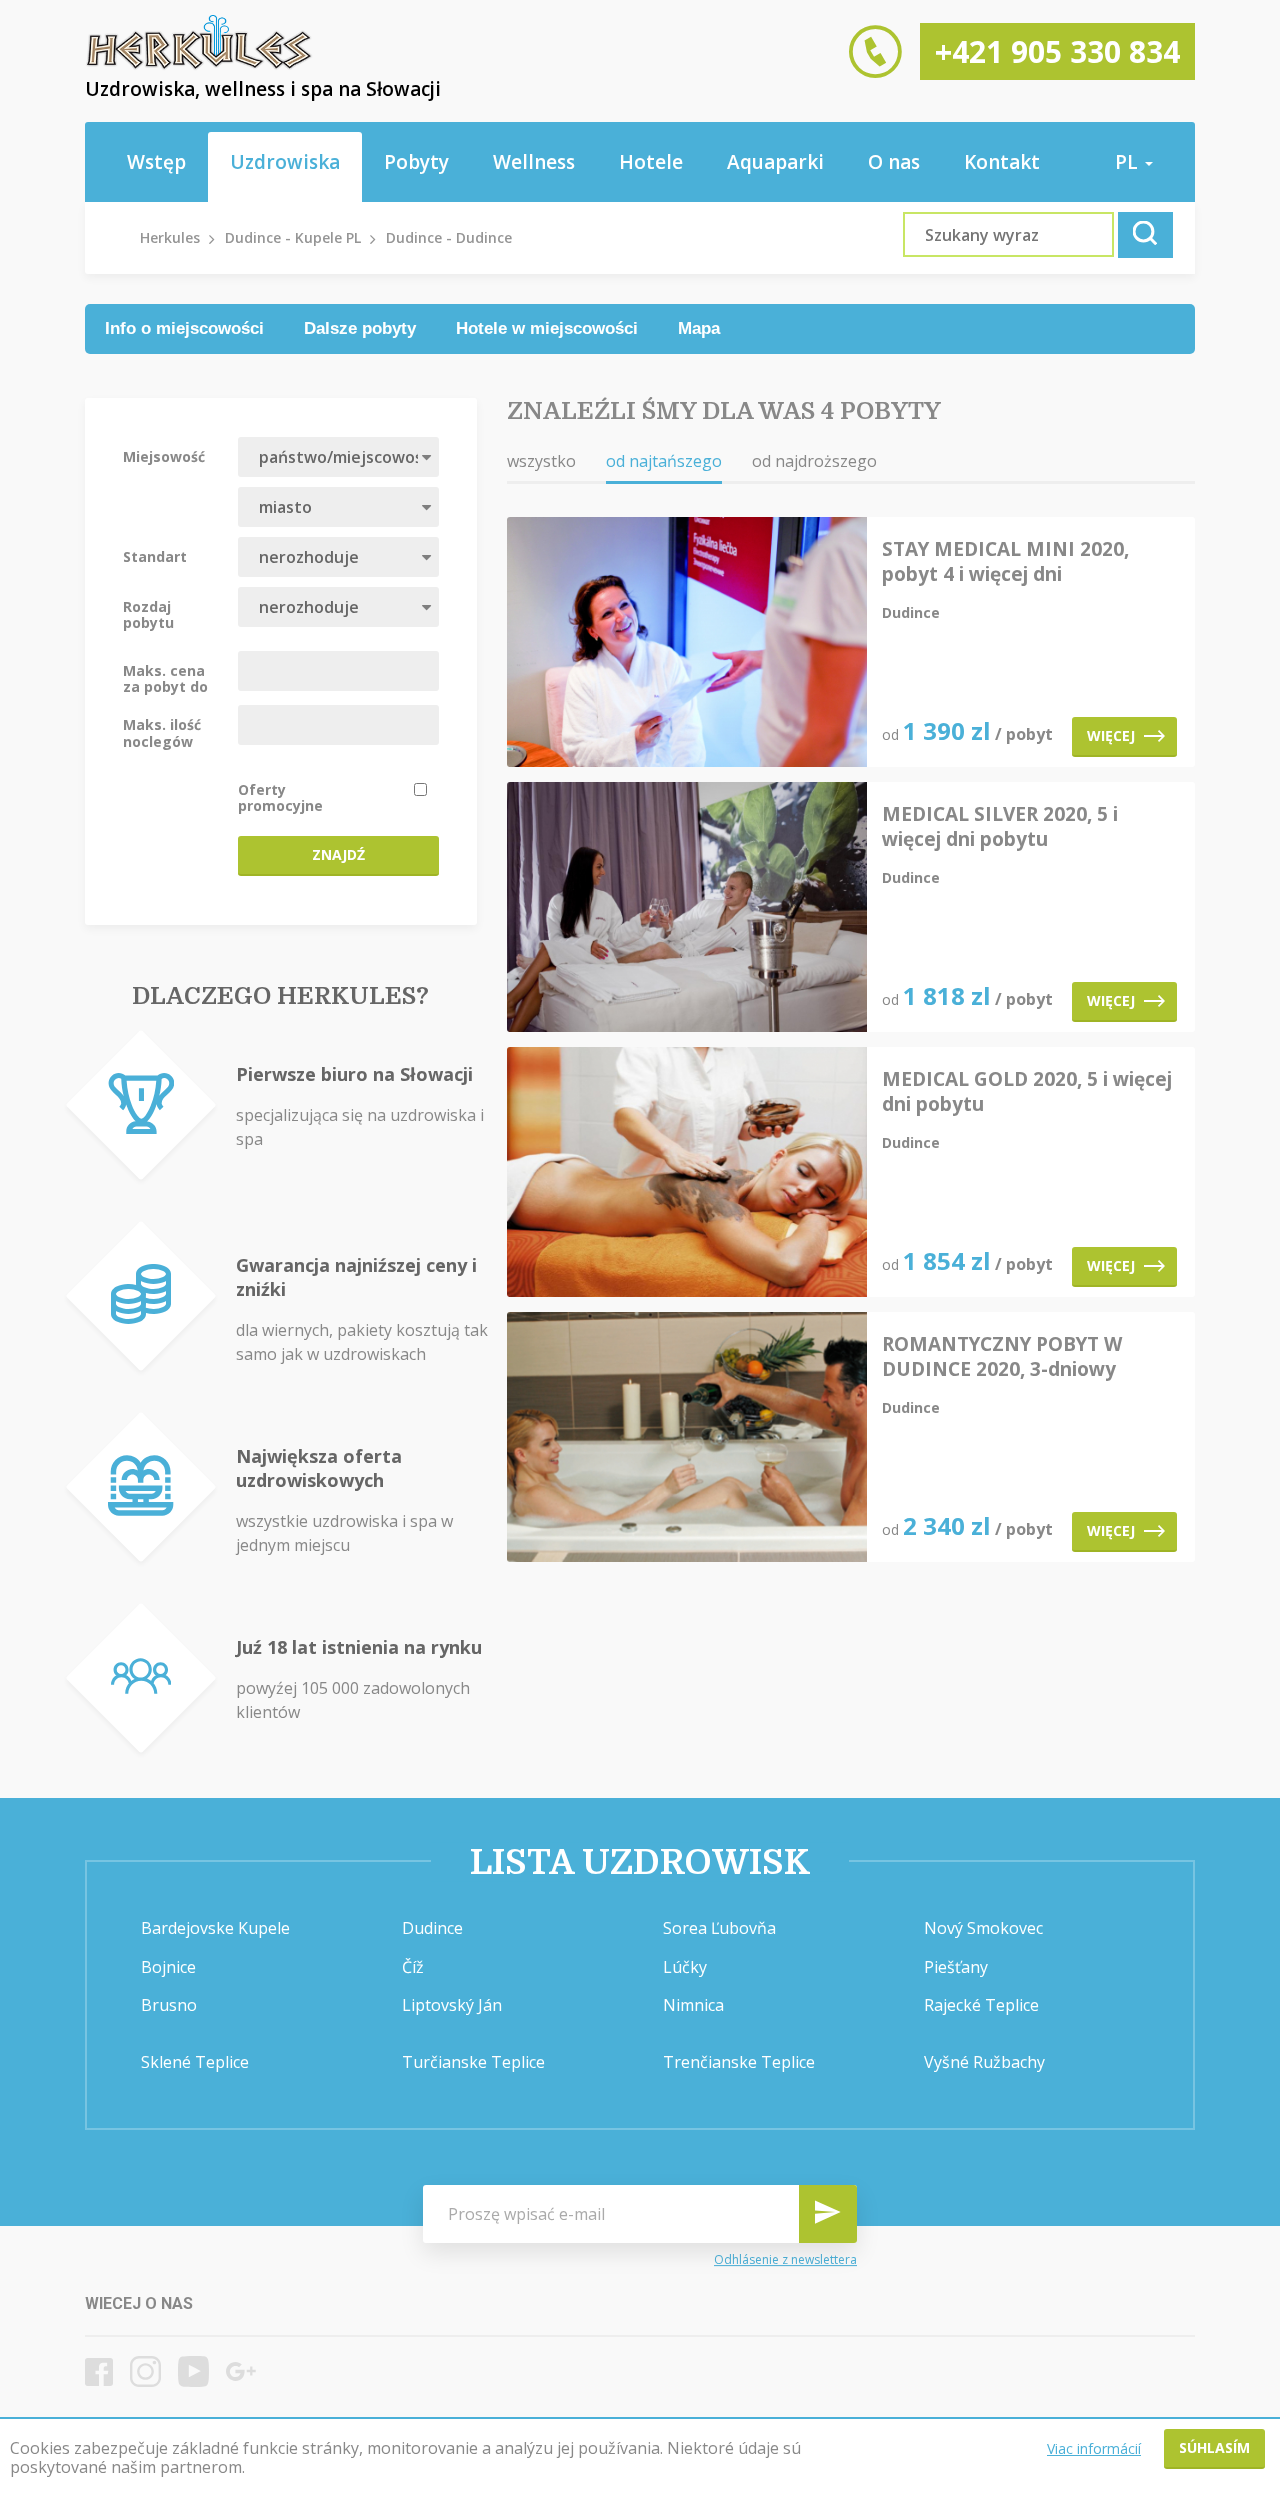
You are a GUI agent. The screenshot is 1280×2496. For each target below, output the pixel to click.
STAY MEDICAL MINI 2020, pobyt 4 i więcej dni (1005, 562)
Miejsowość (164, 456)
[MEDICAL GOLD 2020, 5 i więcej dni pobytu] (687, 1173)
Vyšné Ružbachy (984, 2062)
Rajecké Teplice (981, 2005)
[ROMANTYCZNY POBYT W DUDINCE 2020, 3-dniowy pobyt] (687, 1438)
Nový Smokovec (983, 1928)
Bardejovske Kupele (215, 1928)
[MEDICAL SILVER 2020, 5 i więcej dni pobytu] (687, 908)
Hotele (651, 162)
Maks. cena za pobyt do (165, 678)
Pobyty (416, 162)
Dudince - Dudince (449, 237)
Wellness (534, 162)
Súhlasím (1214, 2447)
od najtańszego (664, 461)
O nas (894, 162)
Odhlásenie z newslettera (785, 2259)
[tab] (184, 329)
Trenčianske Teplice (739, 2062)
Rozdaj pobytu (148, 614)
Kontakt (1002, 162)
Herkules (170, 237)
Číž (413, 1967)
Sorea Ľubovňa (719, 1928)
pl (1129, 162)
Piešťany (956, 1967)
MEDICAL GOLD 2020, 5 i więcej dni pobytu (1027, 1092)
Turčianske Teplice (473, 2062)
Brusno (169, 2005)
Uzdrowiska (285, 162)
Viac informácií (1094, 2448)
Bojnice (168, 1967)
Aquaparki (775, 162)
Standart (155, 556)
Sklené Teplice (195, 2062)
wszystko (541, 461)
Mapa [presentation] (699, 328)
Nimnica (693, 2005)
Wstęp (156, 162)
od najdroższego (814, 461)
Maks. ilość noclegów (162, 732)
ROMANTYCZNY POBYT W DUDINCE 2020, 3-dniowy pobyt (1002, 1357)
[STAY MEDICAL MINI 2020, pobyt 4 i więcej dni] (687, 643)
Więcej (1111, 735)
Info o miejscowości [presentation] (184, 328)
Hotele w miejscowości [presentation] (547, 328)
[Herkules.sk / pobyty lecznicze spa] (199, 65)
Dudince (432, 1928)
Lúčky (685, 1967)
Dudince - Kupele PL (293, 237)
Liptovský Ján (452, 2005)
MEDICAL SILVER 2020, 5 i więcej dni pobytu (1000, 827)
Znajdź (338, 854)
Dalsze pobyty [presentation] (360, 328)
